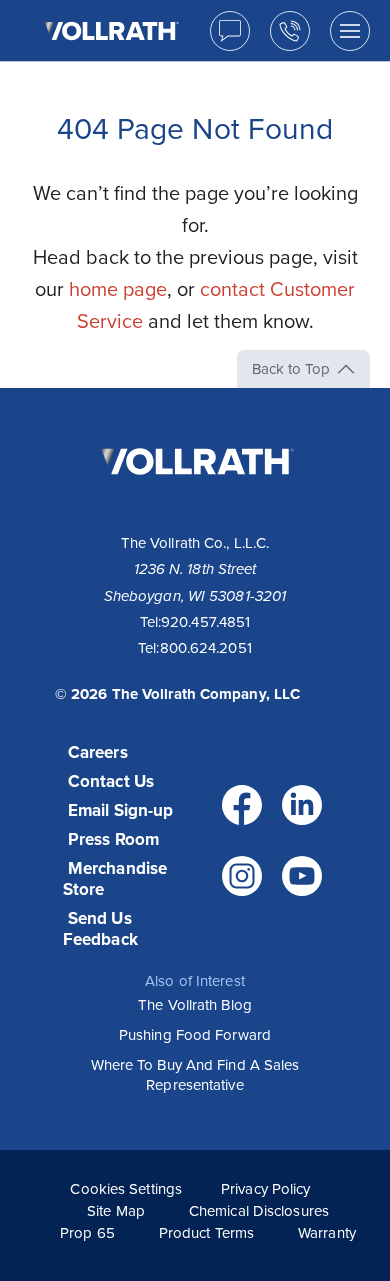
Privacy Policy (265, 1189)
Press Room (113, 839)
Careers (98, 752)
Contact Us (111, 781)
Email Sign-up (120, 810)
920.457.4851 (205, 622)
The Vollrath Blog (195, 1005)
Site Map (116, 1211)
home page (118, 290)
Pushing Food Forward (195, 1035)
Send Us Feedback (100, 929)
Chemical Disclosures (259, 1211)
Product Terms (206, 1233)
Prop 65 (87, 1233)
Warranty (327, 1233)
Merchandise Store (115, 879)
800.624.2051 (206, 648)
